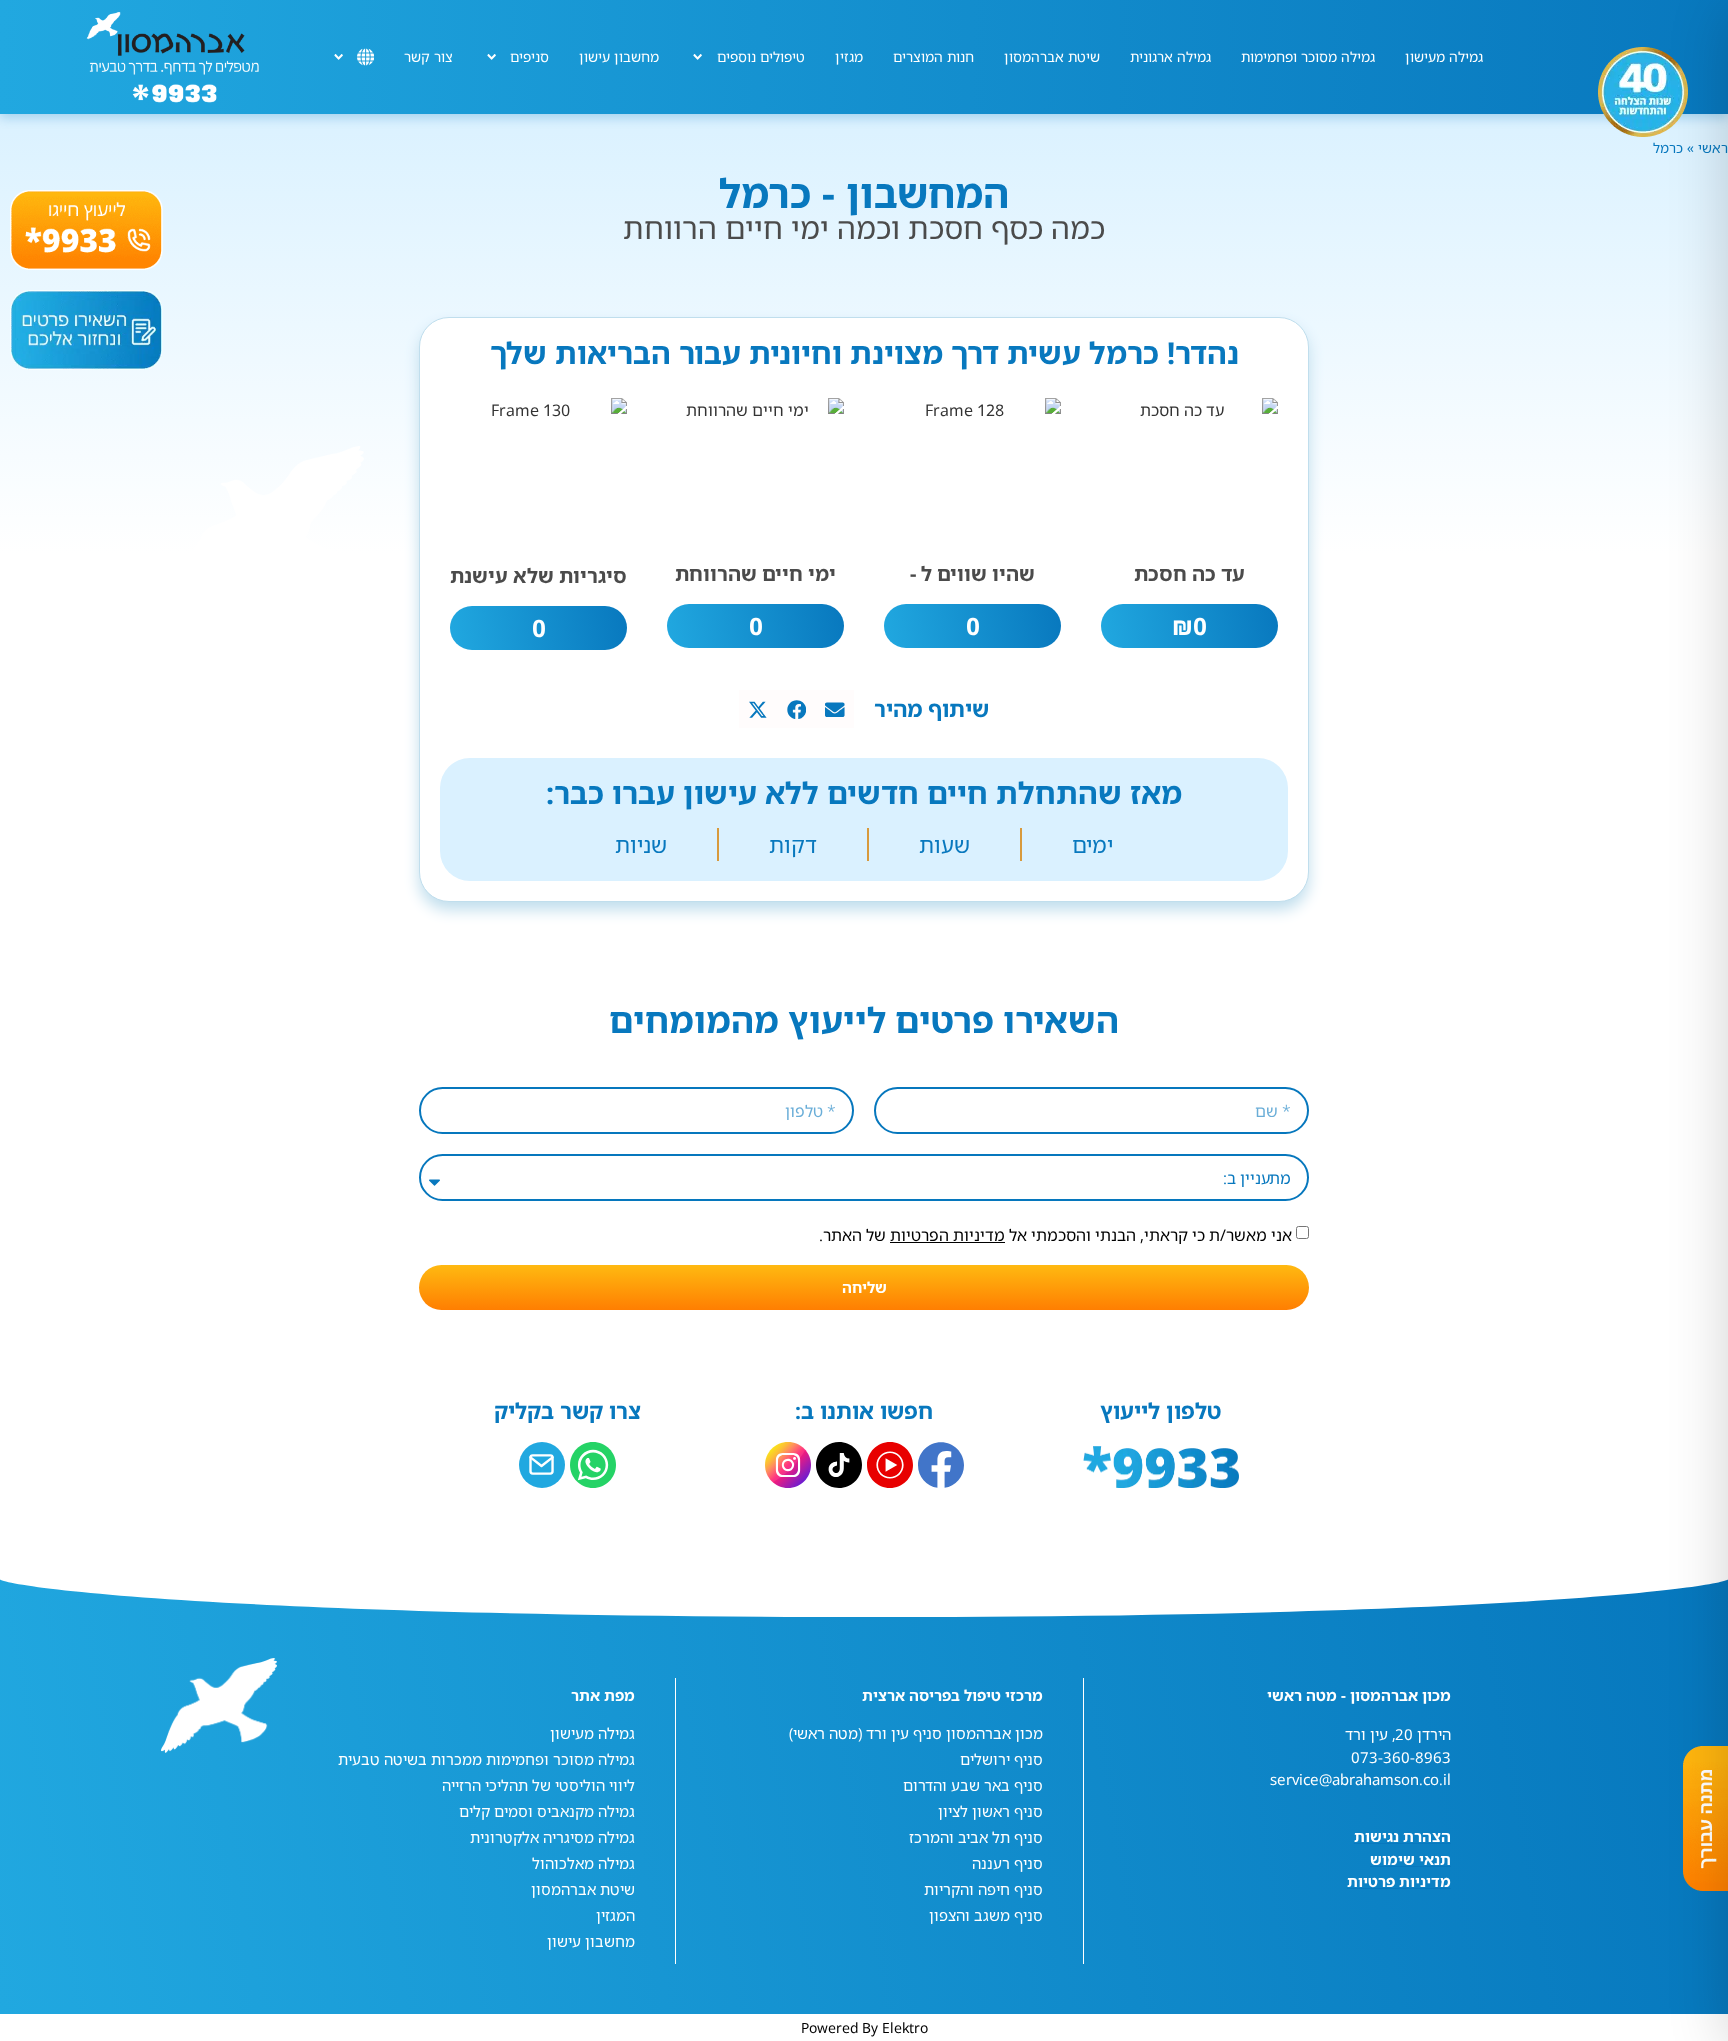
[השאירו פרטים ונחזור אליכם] (86, 330)
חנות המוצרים (933, 56)
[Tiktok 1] (839, 1465)
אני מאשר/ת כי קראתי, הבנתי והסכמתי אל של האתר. (1055, 1235)
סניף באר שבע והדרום (973, 1785)
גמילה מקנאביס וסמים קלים (547, 1811)
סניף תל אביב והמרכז (976, 1837)
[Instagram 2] (788, 1465)
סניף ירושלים (1001, 1759)
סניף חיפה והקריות (983, 1889)
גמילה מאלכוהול (583, 1863)
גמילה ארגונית (1170, 56)
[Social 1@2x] (593, 1465)
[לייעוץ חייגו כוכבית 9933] (86, 230)
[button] (835, 709)
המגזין (615, 1915)
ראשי (1711, 147)
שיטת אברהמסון (1052, 56)
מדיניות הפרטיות (947, 1235)
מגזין (849, 56)
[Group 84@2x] (542, 1465)
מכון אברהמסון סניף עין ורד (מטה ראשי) (916, 1733)
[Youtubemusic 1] (890, 1465)
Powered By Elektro (864, 2027)
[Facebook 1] (941, 1465)
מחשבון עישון (619, 56)
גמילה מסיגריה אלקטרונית (552, 1837)
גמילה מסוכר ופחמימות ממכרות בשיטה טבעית (486, 1759)
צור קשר (428, 56)
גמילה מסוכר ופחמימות (1308, 56)
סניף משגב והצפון (986, 1915)
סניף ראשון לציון (990, 1811)
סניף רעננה (1007, 1863)
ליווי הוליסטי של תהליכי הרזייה (538, 1785)
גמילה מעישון (1444, 56)
